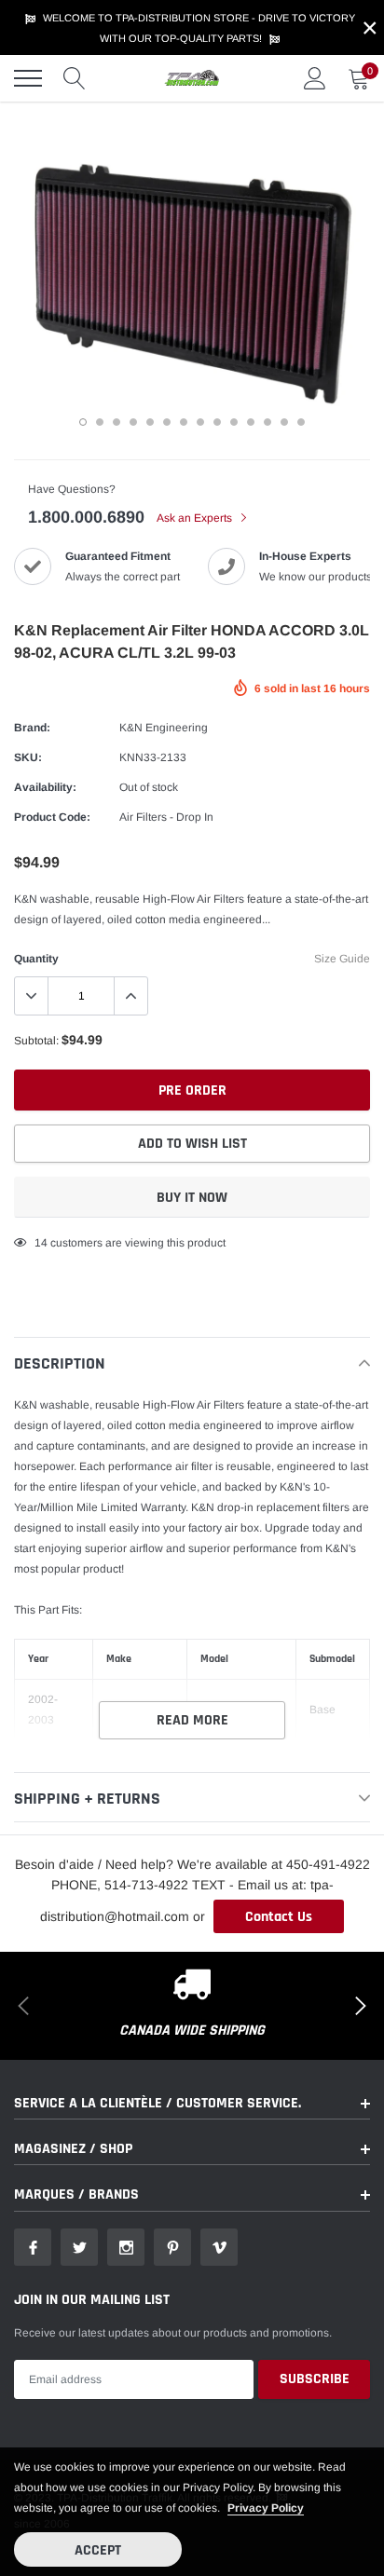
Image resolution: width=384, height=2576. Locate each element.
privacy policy (266, 2508)
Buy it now (192, 1198)
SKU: (28, 757)
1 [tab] (83, 422)
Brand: (32, 728)
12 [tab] (267, 422)
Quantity (36, 959)
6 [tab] (167, 422)
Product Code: (52, 817)
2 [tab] (100, 422)
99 (41, 1243)
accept (98, 2550)
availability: (45, 787)
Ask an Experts (196, 518)
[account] (315, 78)
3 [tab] (117, 422)
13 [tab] (284, 422)
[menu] (28, 78)
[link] (33, 2247)
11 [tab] (251, 422)
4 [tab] (133, 422)
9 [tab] (217, 422)
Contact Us (279, 1917)
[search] (75, 78)
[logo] (192, 78)
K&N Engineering (164, 728)
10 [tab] (234, 422)
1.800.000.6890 (86, 517)
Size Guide (342, 959)
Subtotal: (36, 1041)
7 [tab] (184, 422)
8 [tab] (200, 422)
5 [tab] (150, 422)
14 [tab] (301, 422)
